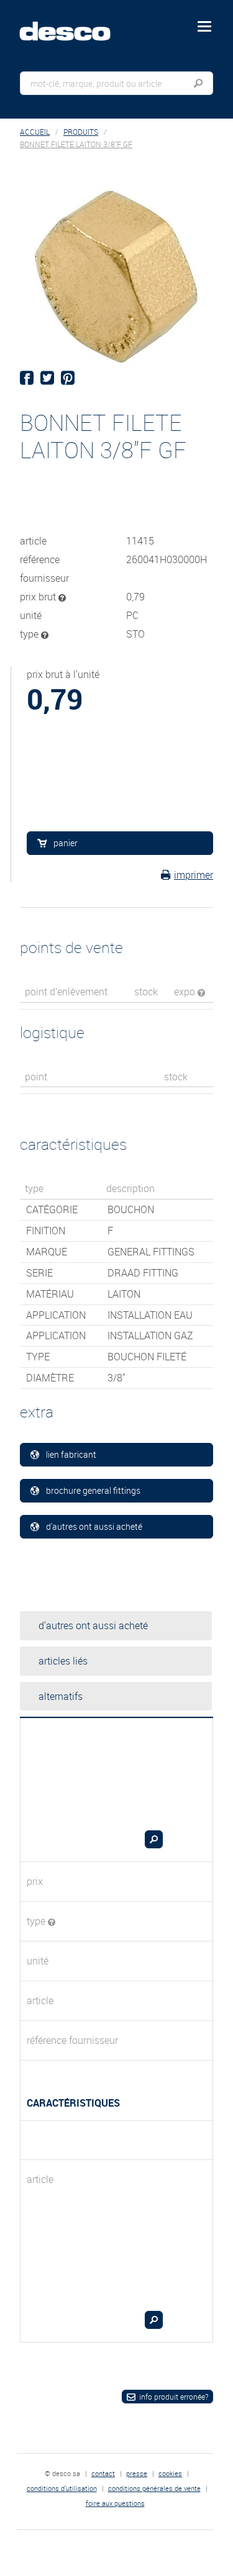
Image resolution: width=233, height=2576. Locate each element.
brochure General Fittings (93, 1490)
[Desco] (74, 24)
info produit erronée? (174, 2397)
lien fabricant (71, 1454)
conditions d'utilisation (62, 2488)
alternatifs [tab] (61, 1696)
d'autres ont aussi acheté (94, 1526)
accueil (35, 132)
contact (103, 2473)
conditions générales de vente (154, 2488)
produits (81, 132)
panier (66, 843)
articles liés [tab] (63, 1661)
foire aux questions (115, 2503)
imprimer (194, 875)
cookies (170, 2473)
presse (137, 2473)
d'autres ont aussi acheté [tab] (93, 1625)
